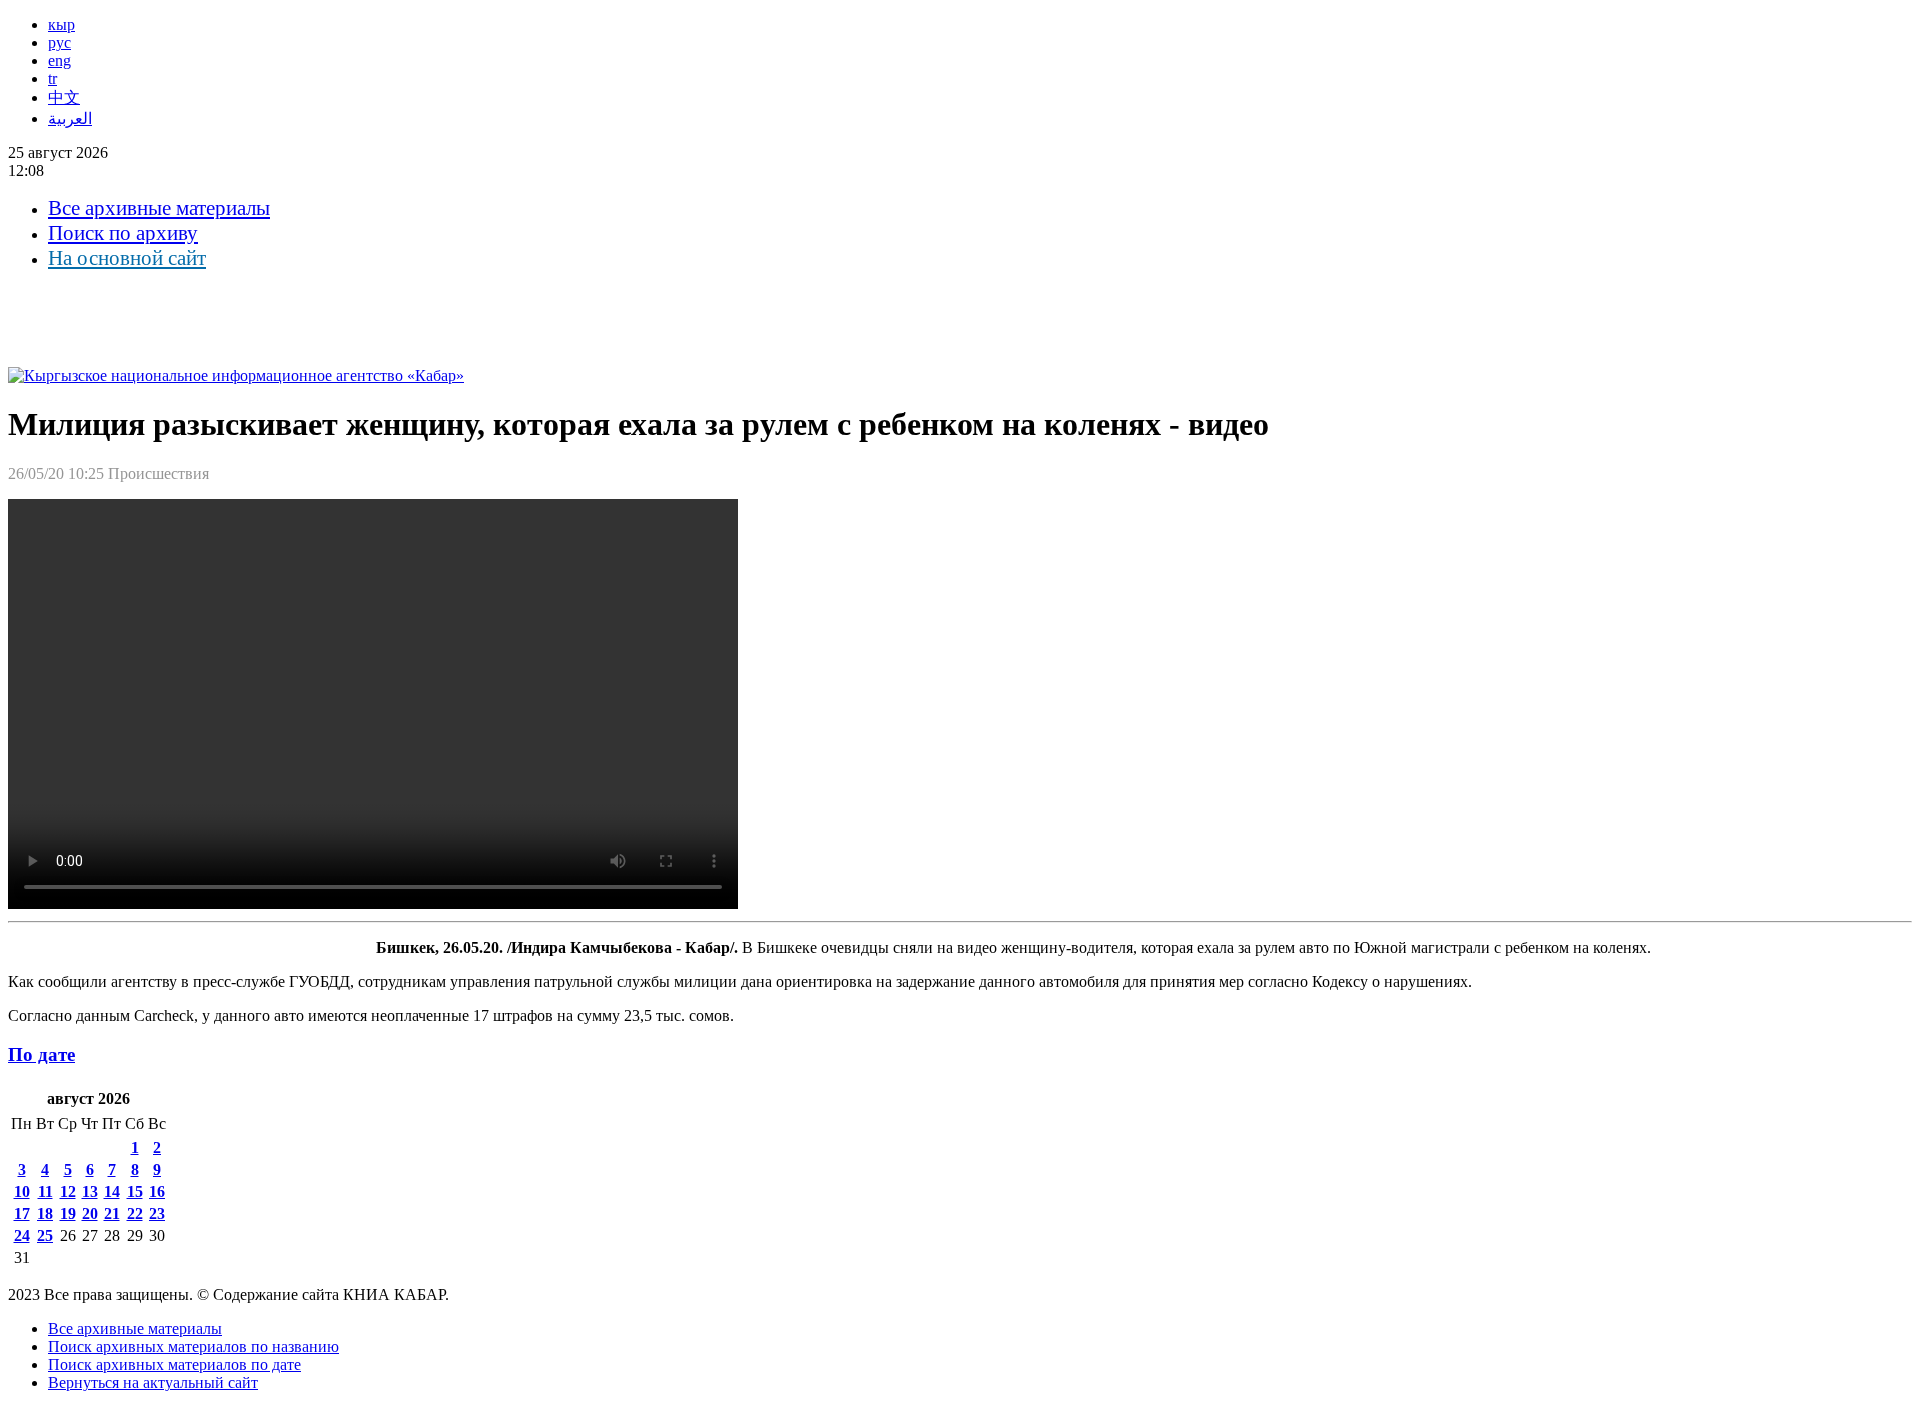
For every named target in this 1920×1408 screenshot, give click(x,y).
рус (59, 42)
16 (157, 1191)
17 (22, 1213)
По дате (41, 1054)
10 (22, 1191)
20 (90, 1213)
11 (45, 1191)
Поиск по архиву (123, 233)
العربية (70, 118)
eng (59, 60)
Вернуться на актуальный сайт (153, 1382)
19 (68, 1213)
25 (45, 1235)
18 (45, 1213)
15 (135, 1191)
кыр (61, 24)
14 (112, 1191)
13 (90, 1191)
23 (157, 1213)
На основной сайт (127, 258)
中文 (64, 97)
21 (112, 1213)
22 (135, 1213)
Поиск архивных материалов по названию (193, 1346)
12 (68, 1191)
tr (52, 78)
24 (22, 1235)
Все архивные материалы (159, 208)
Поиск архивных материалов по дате (174, 1364)
